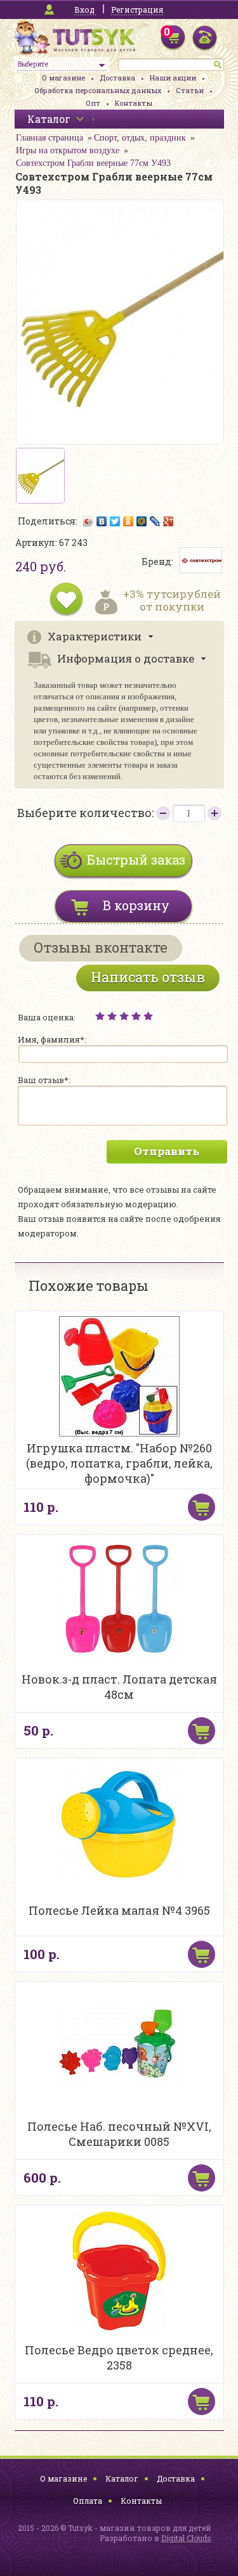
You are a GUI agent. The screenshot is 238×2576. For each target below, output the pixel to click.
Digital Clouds (186, 2538)
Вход (84, 10)
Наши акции (173, 78)
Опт (93, 103)
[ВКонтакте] (102, 521)
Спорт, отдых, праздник (140, 138)
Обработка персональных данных (98, 90)
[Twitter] (115, 521)
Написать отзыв (148, 977)
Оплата (88, 2501)
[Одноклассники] (129, 521)
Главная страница (50, 138)
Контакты (134, 103)
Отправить (167, 1151)
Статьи (190, 90)
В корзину (136, 905)
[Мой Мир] (142, 521)
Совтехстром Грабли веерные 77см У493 (93, 163)
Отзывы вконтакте (101, 947)
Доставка (117, 78)
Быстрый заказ (136, 860)
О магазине (63, 78)
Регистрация (137, 10)
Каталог (122, 2478)
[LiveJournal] (155, 521)
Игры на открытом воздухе (68, 150)
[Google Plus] (169, 521)
